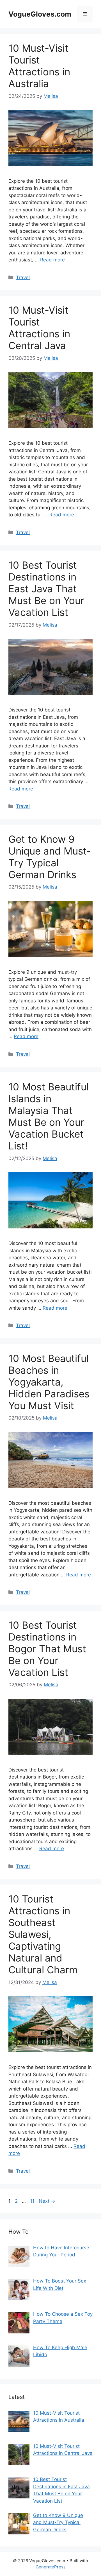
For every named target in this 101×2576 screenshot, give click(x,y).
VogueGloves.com (40, 14)
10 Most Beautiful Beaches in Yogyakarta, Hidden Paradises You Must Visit (49, 1382)
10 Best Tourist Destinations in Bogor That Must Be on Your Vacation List (47, 1649)
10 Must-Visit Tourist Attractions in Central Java (39, 328)
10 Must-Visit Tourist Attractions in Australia (39, 66)
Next (47, 2201)
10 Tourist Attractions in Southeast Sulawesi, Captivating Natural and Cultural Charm (43, 1934)
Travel (23, 277)
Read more (52, 260)
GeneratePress (51, 2567)
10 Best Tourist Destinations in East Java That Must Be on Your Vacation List (46, 589)
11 (33, 2201)
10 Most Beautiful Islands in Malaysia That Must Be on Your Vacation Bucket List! (49, 1116)
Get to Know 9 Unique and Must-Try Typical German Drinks (50, 857)
